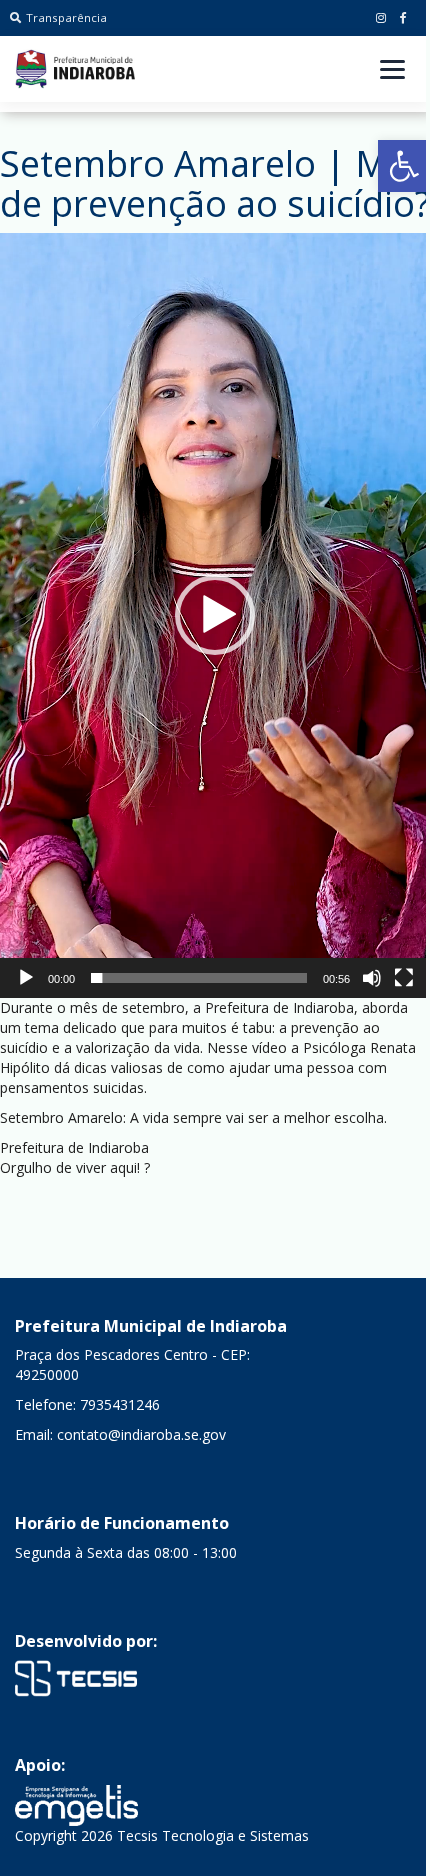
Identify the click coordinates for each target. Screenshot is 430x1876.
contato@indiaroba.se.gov (141, 1434)
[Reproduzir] (26, 978)
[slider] (199, 978)
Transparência (66, 17)
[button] (404, 166)
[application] (215, 615)
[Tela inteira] (404, 978)
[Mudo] (372, 978)
